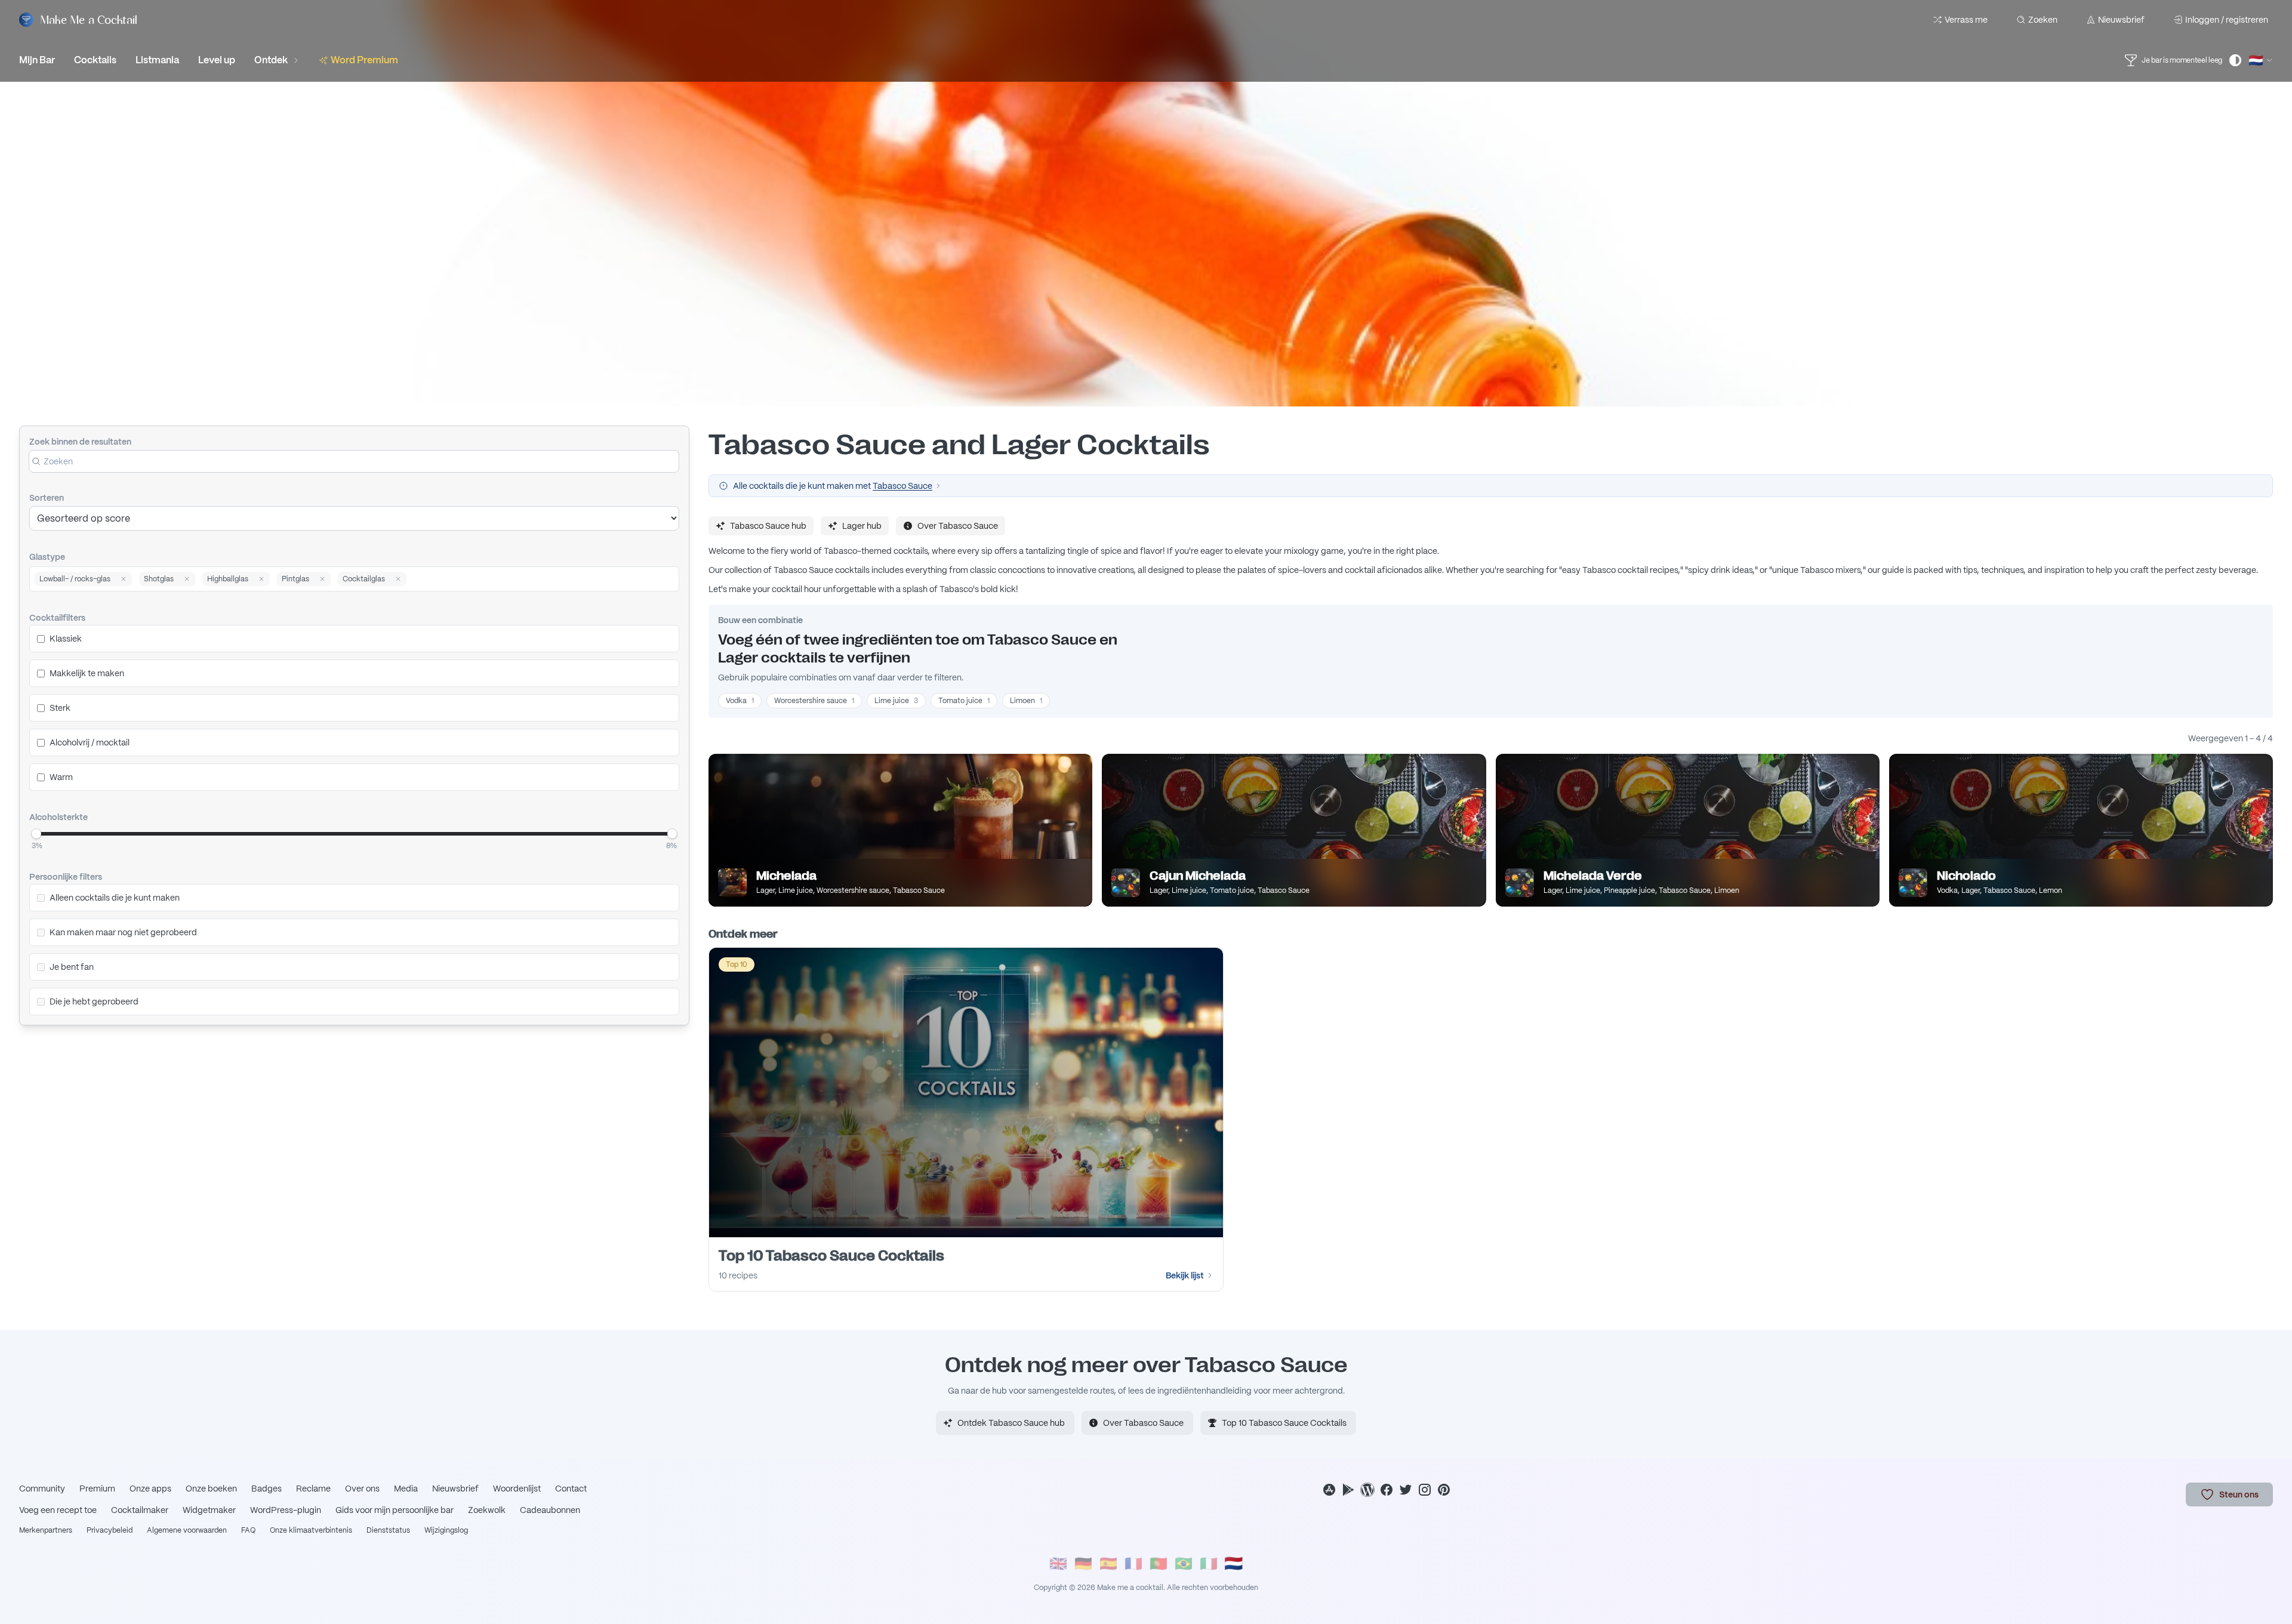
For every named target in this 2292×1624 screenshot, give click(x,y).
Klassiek (66, 639)
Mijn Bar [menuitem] (37, 60)
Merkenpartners (46, 1530)
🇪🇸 (1108, 1563)
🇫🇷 (1133, 1563)
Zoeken (2043, 20)
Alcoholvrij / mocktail (90, 742)
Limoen (1026, 701)
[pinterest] (1444, 1490)
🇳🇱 (1234, 1563)
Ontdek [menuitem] (271, 60)
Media (406, 1489)
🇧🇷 (1184, 1563)
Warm (61, 777)
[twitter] (1406, 1490)
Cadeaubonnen (550, 1510)
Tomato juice (964, 701)
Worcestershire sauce (814, 701)
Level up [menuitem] (217, 60)
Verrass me (1966, 20)
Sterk (60, 708)
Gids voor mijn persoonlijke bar (395, 1510)
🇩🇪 (1083, 1563)
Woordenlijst (517, 1489)
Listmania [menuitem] (157, 60)
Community (42, 1489)
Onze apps (150, 1489)
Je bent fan (72, 967)
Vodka (740, 701)
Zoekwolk (487, 1510)
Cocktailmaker (140, 1510)
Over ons (362, 1489)
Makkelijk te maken (87, 673)
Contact (571, 1489)
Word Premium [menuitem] (364, 60)
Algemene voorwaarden (187, 1530)
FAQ (248, 1530)
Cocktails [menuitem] (95, 60)
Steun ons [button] (2239, 1494)
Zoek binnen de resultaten (80, 442)
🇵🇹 (1159, 1563)
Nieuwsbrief (2121, 20)
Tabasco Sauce (902, 486)
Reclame (313, 1489)
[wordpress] (1367, 1490)
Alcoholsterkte (58, 817)
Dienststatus (388, 1530)
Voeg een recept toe (58, 1510)
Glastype (47, 557)
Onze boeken (211, 1489)
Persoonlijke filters (66, 877)
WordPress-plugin (286, 1510)
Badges (267, 1489)
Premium (97, 1489)
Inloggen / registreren (2227, 20)
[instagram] (1425, 1490)
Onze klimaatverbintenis (311, 1530)
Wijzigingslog (446, 1530)
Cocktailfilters (57, 618)
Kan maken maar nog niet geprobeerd (123, 932)
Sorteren (47, 498)
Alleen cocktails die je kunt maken (115, 898)
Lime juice (896, 701)
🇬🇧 (1058, 1563)
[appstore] (1329, 1490)
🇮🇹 (1209, 1563)
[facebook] (1387, 1490)
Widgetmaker (209, 1510)
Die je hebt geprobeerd (94, 1001)
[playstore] (1348, 1490)
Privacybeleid (110, 1530)
